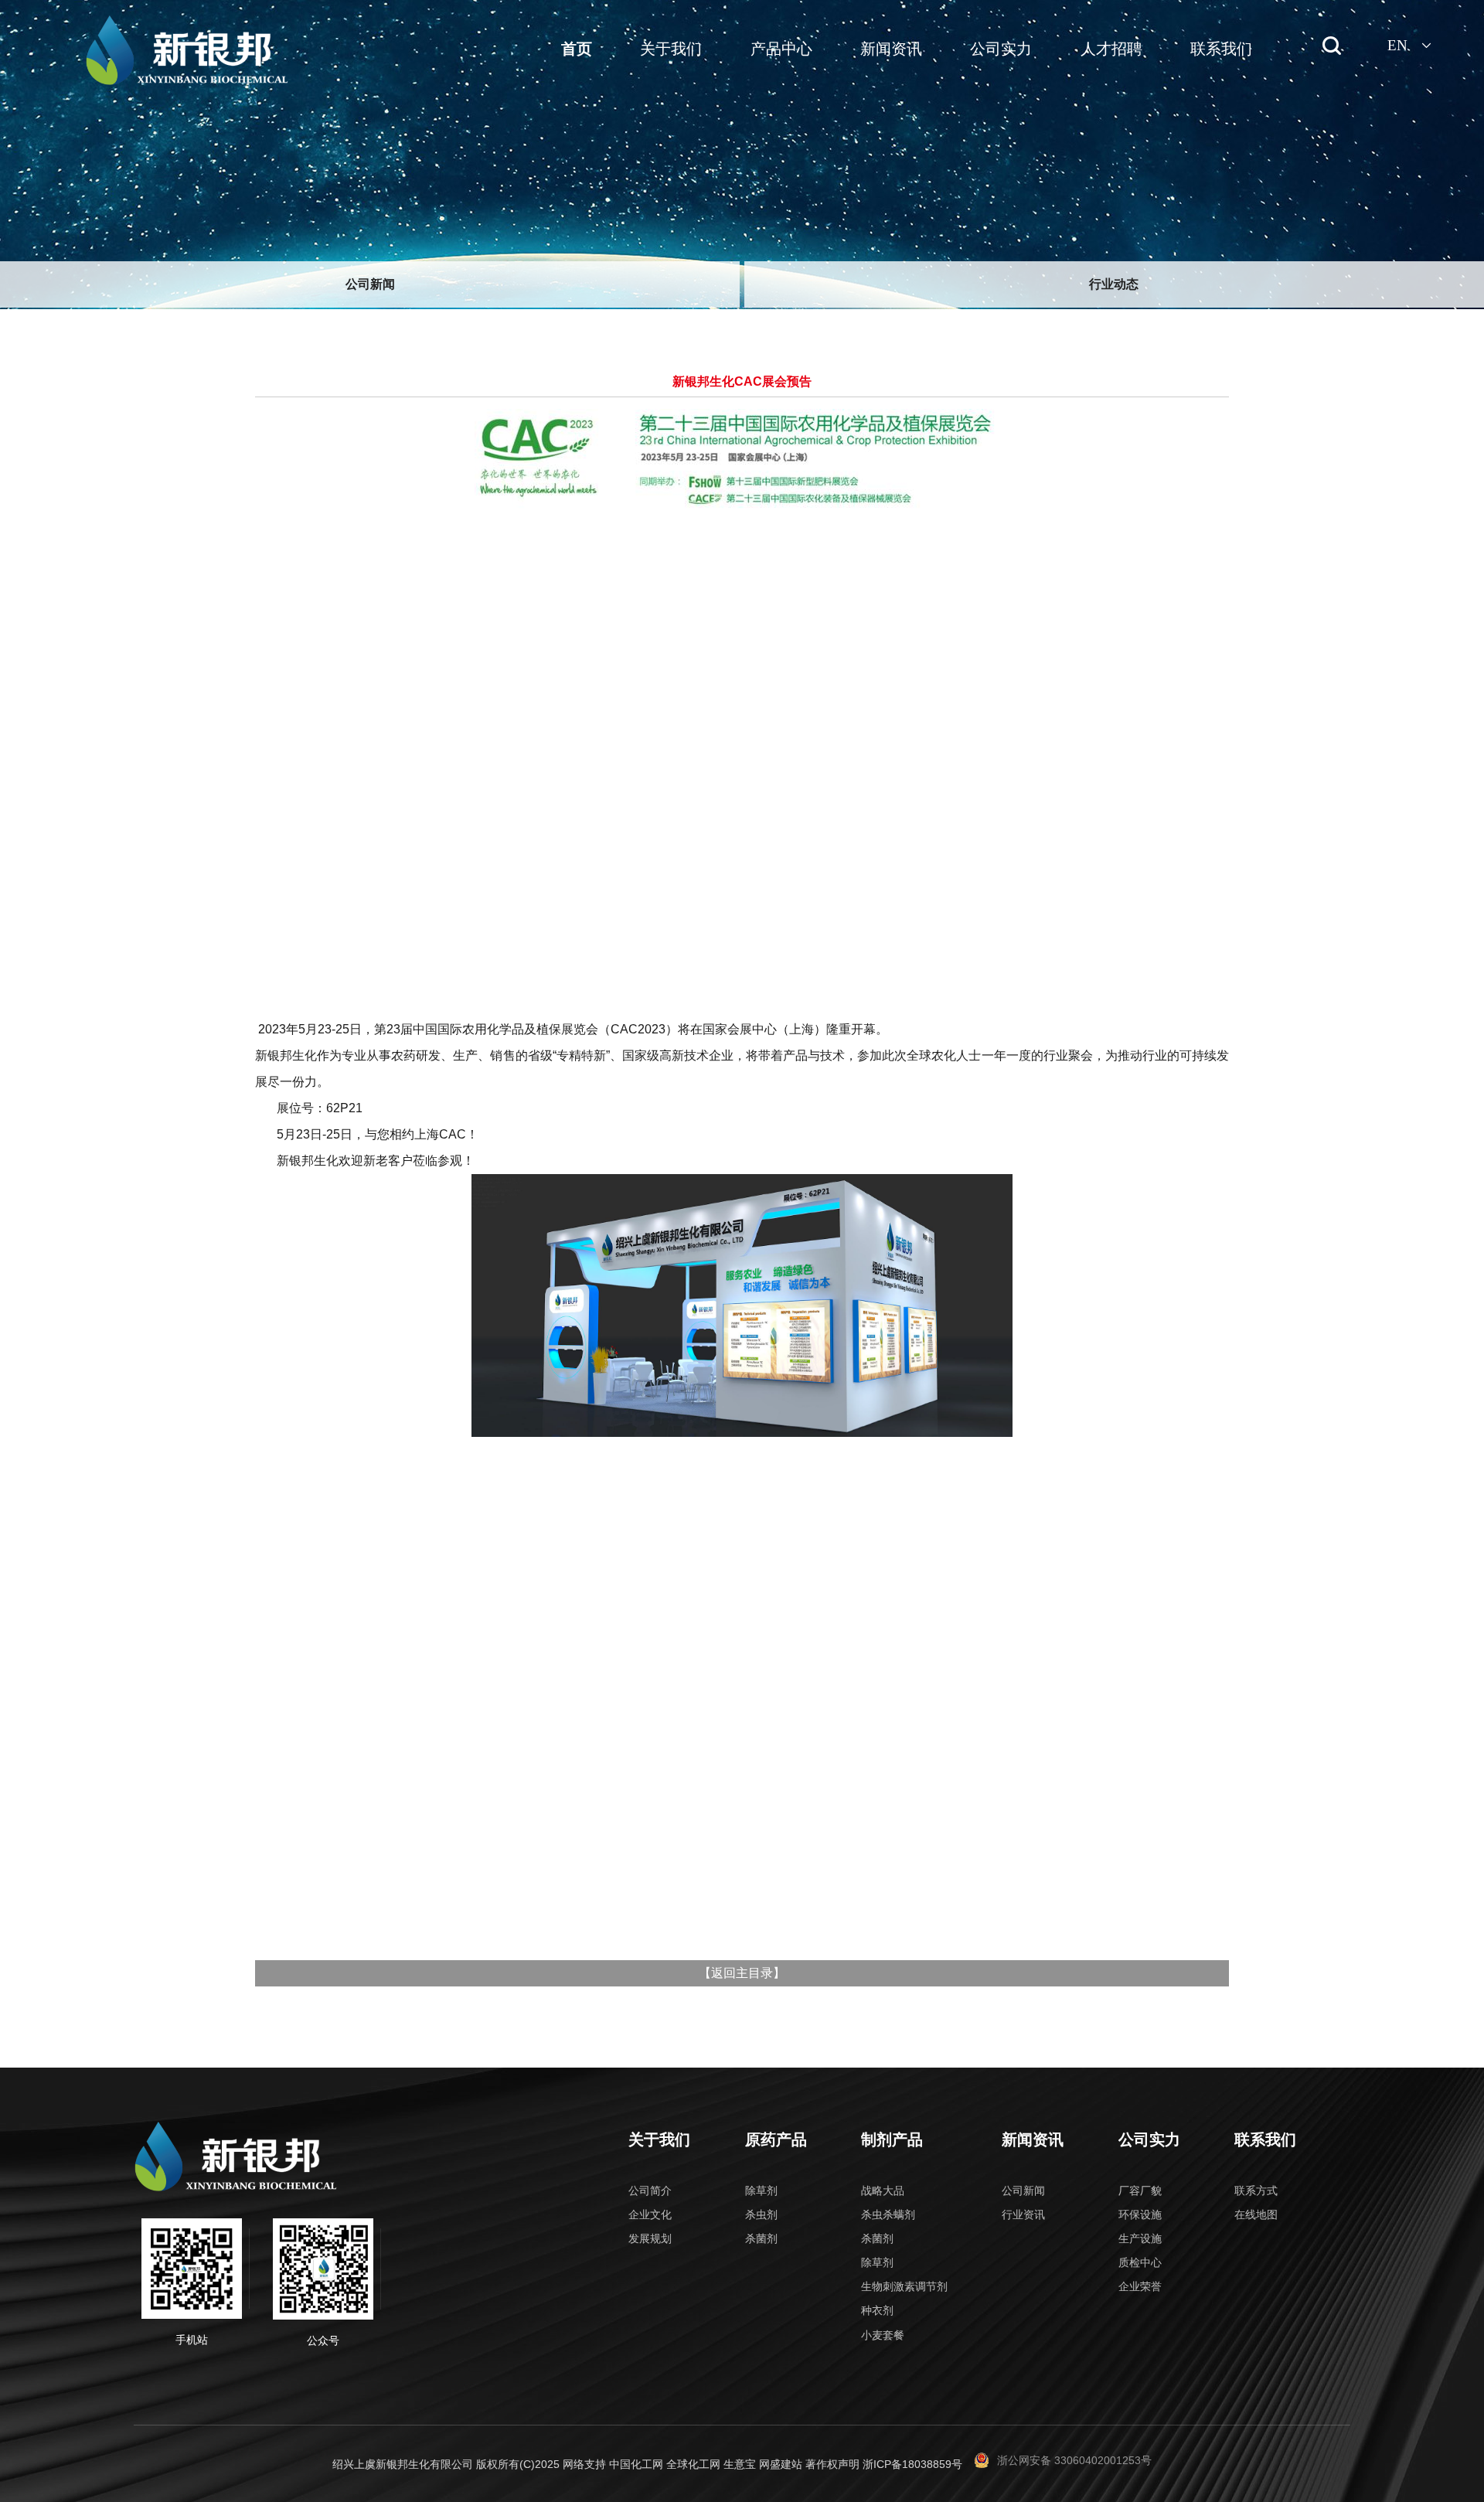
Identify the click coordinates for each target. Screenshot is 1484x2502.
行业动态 (1114, 284)
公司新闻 (370, 284)
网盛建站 (781, 2464)
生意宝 (740, 2464)
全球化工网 (693, 2464)
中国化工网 (636, 2464)
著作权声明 (832, 2464)
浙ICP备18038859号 (912, 2464)
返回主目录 (742, 1973)
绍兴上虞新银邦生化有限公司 (403, 2464)
